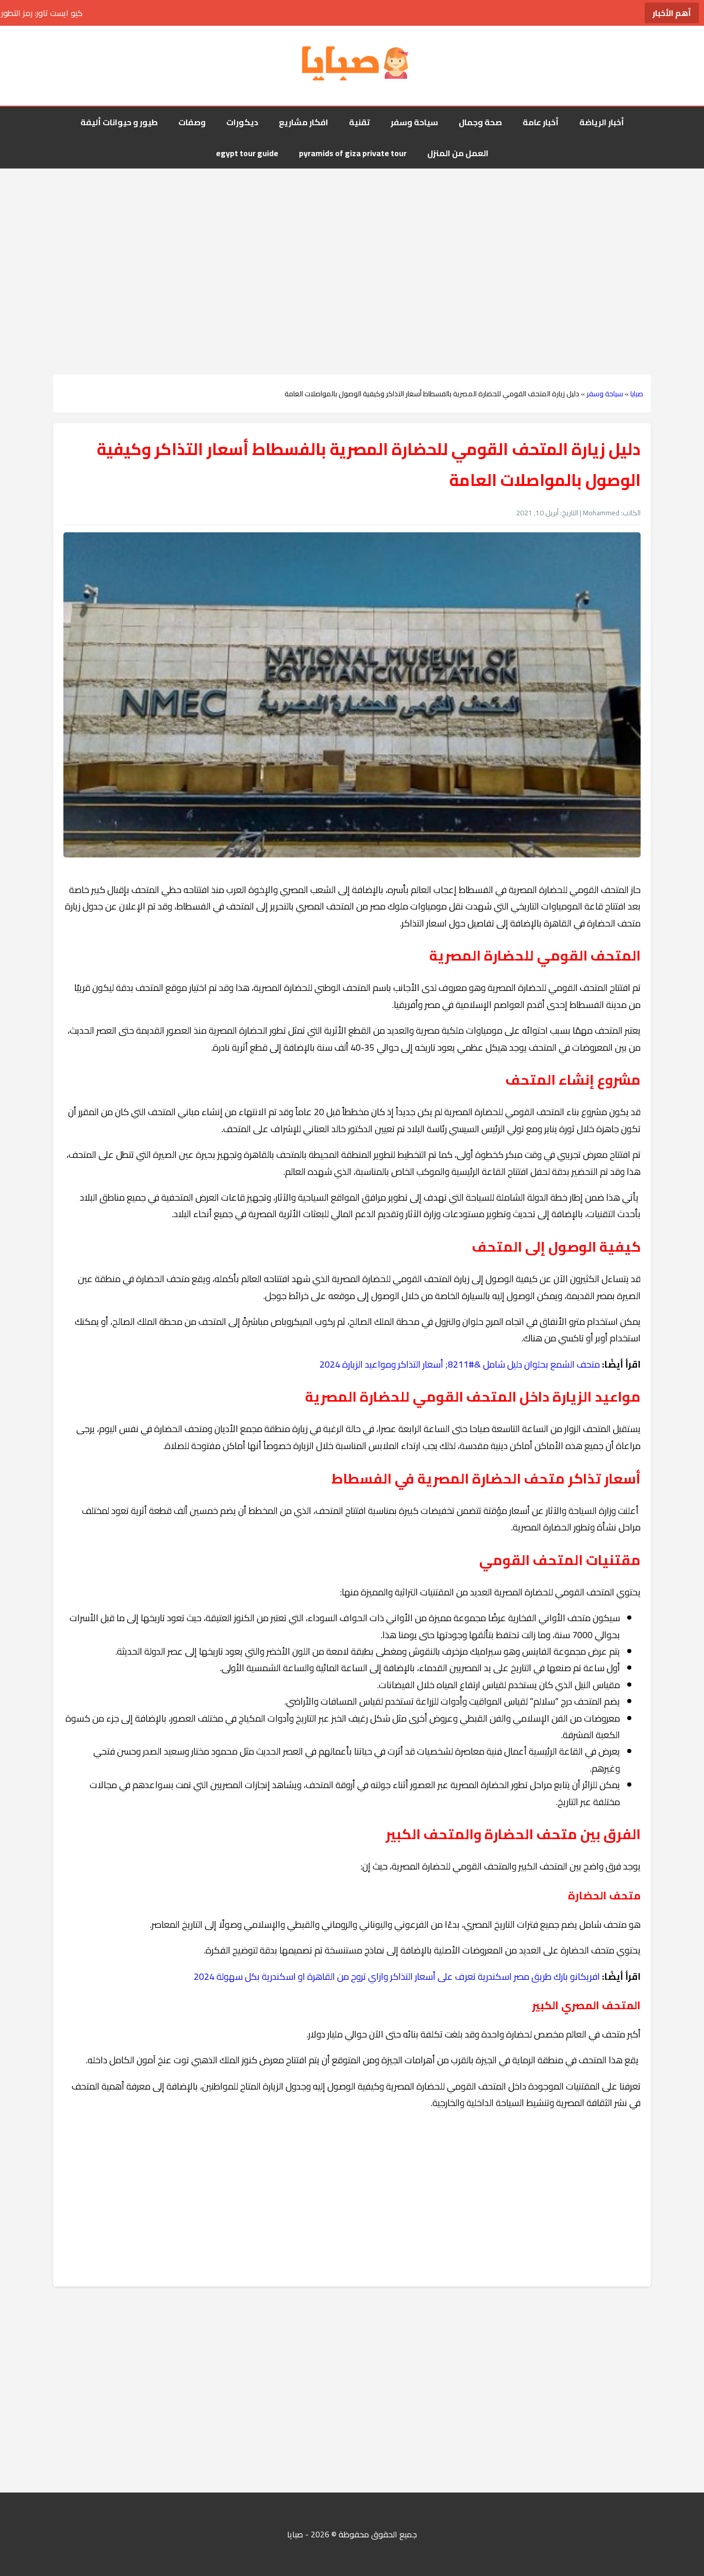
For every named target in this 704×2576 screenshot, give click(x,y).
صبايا (637, 394)
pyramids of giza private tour (353, 153)
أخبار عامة (541, 122)
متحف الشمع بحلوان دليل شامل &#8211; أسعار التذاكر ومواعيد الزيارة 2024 (460, 1364)
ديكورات (242, 122)
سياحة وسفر (414, 122)
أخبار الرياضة (602, 122)
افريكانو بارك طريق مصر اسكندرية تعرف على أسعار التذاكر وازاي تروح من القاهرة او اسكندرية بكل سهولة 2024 (397, 1976)
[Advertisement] (352, 251)
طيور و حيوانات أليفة (119, 122)
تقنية (359, 122)
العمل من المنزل (458, 153)
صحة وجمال (480, 122)
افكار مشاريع (304, 122)
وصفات (192, 122)
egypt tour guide (247, 153)
